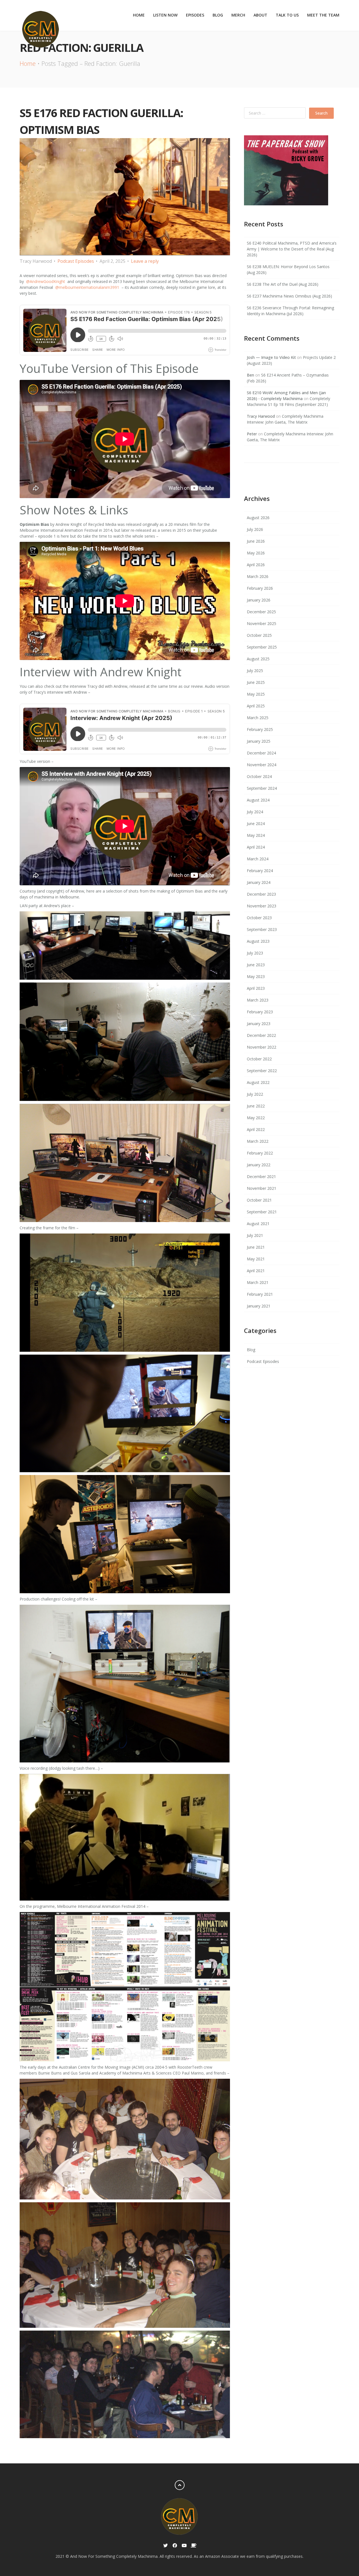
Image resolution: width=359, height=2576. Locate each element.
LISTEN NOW (165, 15)
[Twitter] (166, 2546)
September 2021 (262, 1212)
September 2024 (262, 788)
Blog (218, 15)
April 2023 (256, 988)
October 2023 (259, 918)
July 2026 (255, 529)
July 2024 (255, 812)
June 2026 (256, 541)
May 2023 (256, 976)
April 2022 (256, 1129)
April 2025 (256, 706)
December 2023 (261, 894)
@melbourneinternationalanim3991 (87, 287)
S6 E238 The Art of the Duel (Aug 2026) (283, 284)
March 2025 (258, 718)
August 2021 (258, 1224)
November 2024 (262, 765)
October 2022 (259, 1059)
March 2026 (258, 576)
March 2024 (258, 859)
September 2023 (262, 929)
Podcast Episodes (76, 261)
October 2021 (259, 1200)
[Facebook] (175, 2546)
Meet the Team (323, 15)
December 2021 (261, 1176)
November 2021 (262, 1188)
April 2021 (256, 1271)
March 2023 (258, 1000)
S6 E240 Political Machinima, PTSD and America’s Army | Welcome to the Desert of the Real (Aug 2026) (292, 249)
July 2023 (255, 953)
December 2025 (261, 612)
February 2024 (260, 871)
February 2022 (260, 1153)
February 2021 (260, 1294)
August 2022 (258, 1082)
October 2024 (259, 776)
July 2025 (255, 671)
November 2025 (262, 623)
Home (139, 15)
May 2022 (256, 1118)
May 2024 (256, 835)
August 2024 (258, 800)
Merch (238, 15)
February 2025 (260, 729)
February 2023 (260, 1012)
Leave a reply (145, 261)
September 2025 (262, 647)
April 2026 (256, 565)
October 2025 (259, 635)
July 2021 (255, 1235)
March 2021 (258, 1282)
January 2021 (259, 1306)
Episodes (195, 15)
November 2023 (262, 906)
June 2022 (256, 1106)
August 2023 (258, 941)
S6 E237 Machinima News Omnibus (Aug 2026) (289, 296)
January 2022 (259, 1165)
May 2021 (256, 1259)
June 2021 (256, 1247)
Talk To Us (287, 15)
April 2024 (256, 847)
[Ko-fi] (193, 2546)
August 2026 (258, 518)
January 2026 (259, 600)
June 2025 (256, 682)
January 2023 (259, 1024)
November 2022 (262, 1047)
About (260, 15)
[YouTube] (184, 2546)
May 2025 (256, 694)
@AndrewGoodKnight (46, 281)
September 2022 (262, 1071)
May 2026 (256, 553)
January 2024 (259, 882)
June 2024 (256, 824)
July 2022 (255, 1094)
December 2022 (261, 1035)
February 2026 (260, 588)
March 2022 (258, 1141)
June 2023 (256, 965)
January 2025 (259, 741)
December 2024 (261, 753)
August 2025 (258, 659)
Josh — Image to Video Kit (271, 357)
